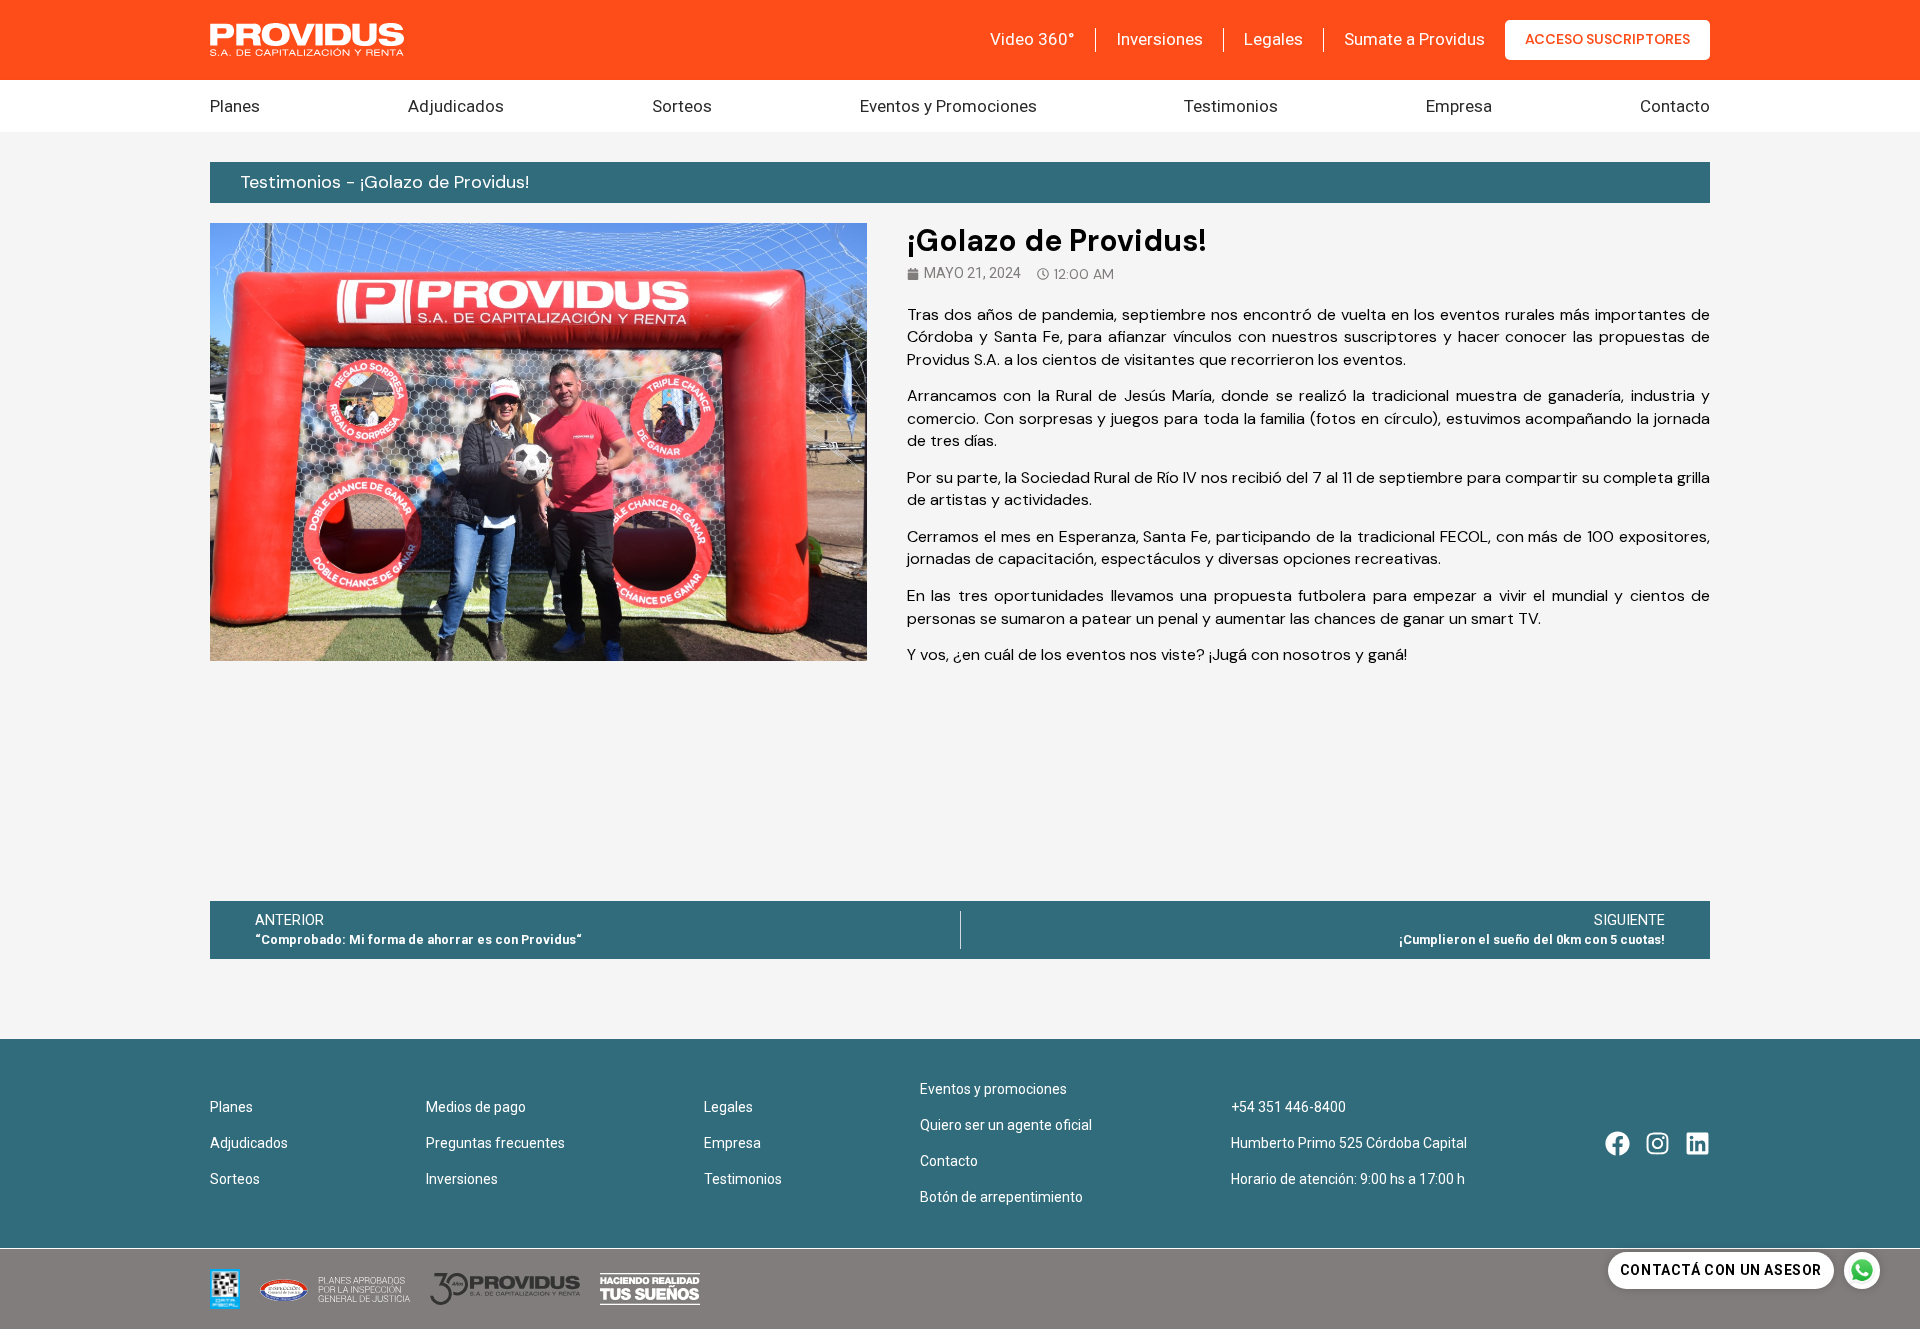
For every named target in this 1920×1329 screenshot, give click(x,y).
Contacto (1675, 106)
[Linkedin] (1697, 1143)
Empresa (1459, 106)
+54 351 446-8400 (1288, 1107)
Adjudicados (456, 106)
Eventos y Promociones (948, 106)
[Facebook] (1617, 1143)
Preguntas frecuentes (495, 1143)
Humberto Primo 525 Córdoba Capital (1349, 1143)
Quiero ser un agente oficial (1006, 1125)
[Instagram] (1657, 1143)
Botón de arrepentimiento (1001, 1197)
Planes (235, 106)
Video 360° (1032, 39)
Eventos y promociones (993, 1089)
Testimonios (1231, 106)
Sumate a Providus (1414, 39)
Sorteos (682, 106)
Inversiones (1159, 39)
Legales (1273, 39)
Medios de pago (476, 1107)
